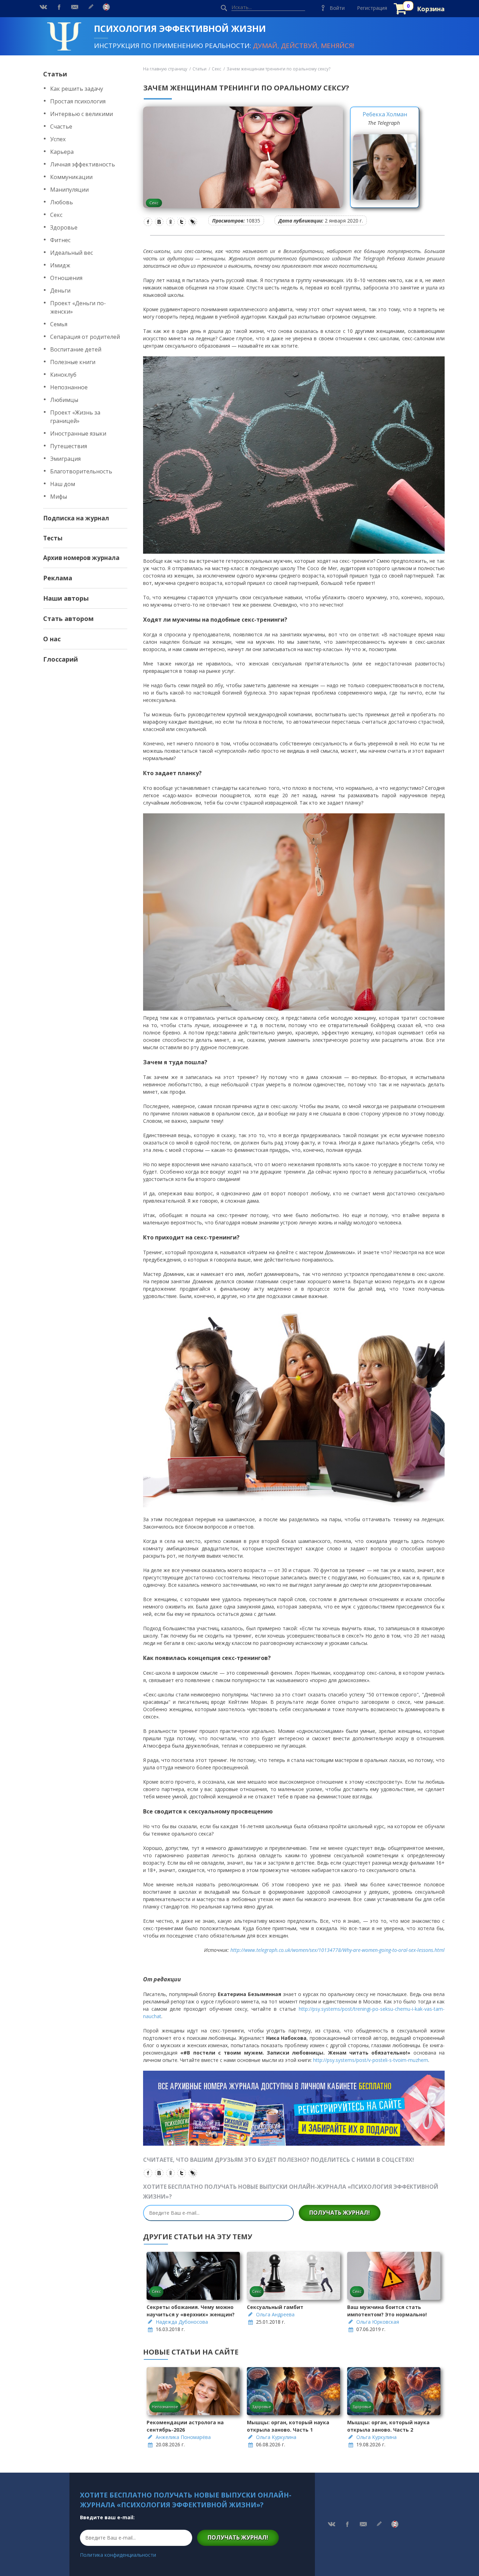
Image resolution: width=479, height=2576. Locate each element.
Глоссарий (60, 659)
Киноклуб (63, 375)
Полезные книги (73, 362)
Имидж (60, 265)
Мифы (59, 497)
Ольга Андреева (275, 2314)
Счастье (61, 127)
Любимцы (64, 400)
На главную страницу (165, 69)
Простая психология (78, 101)
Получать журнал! (340, 2213)
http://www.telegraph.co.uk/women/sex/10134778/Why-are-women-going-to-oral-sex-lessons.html (338, 1950)
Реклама (58, 578)
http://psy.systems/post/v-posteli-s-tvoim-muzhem (371, 2060)
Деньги (60, 291)
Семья (59, 324)
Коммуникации (71, 177)
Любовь (62, 202)
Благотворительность (81, 471)
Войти (337, 8)
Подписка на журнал (76, 518)
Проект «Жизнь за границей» (75, 417)
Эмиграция (65, 459)
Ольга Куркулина (276, 2437)
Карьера (62, 152)
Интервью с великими (82, 114)
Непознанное (69, 387)
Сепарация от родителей (85, 337)
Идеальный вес (72, 253)
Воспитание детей (76, 349)
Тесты (53, 538)
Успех (58, 139)
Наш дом (63, 484)
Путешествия (69, 446)
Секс (56, 215)
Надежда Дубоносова (182, 2322)
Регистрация (372, 8)
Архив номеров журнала (81, 558)
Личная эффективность (83, 164)
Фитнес (60, 240)
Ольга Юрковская (378, 2322)
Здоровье (64, 227)
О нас (52, 639)
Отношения (66, 278)
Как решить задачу (77, 89)
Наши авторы (66, 598)
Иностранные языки (78, 433)
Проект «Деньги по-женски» (78, 307)
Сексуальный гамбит (275, 2307)
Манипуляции (69, 190)
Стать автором (68, 619)
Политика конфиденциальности (118, 2555)
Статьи (55, 74)
